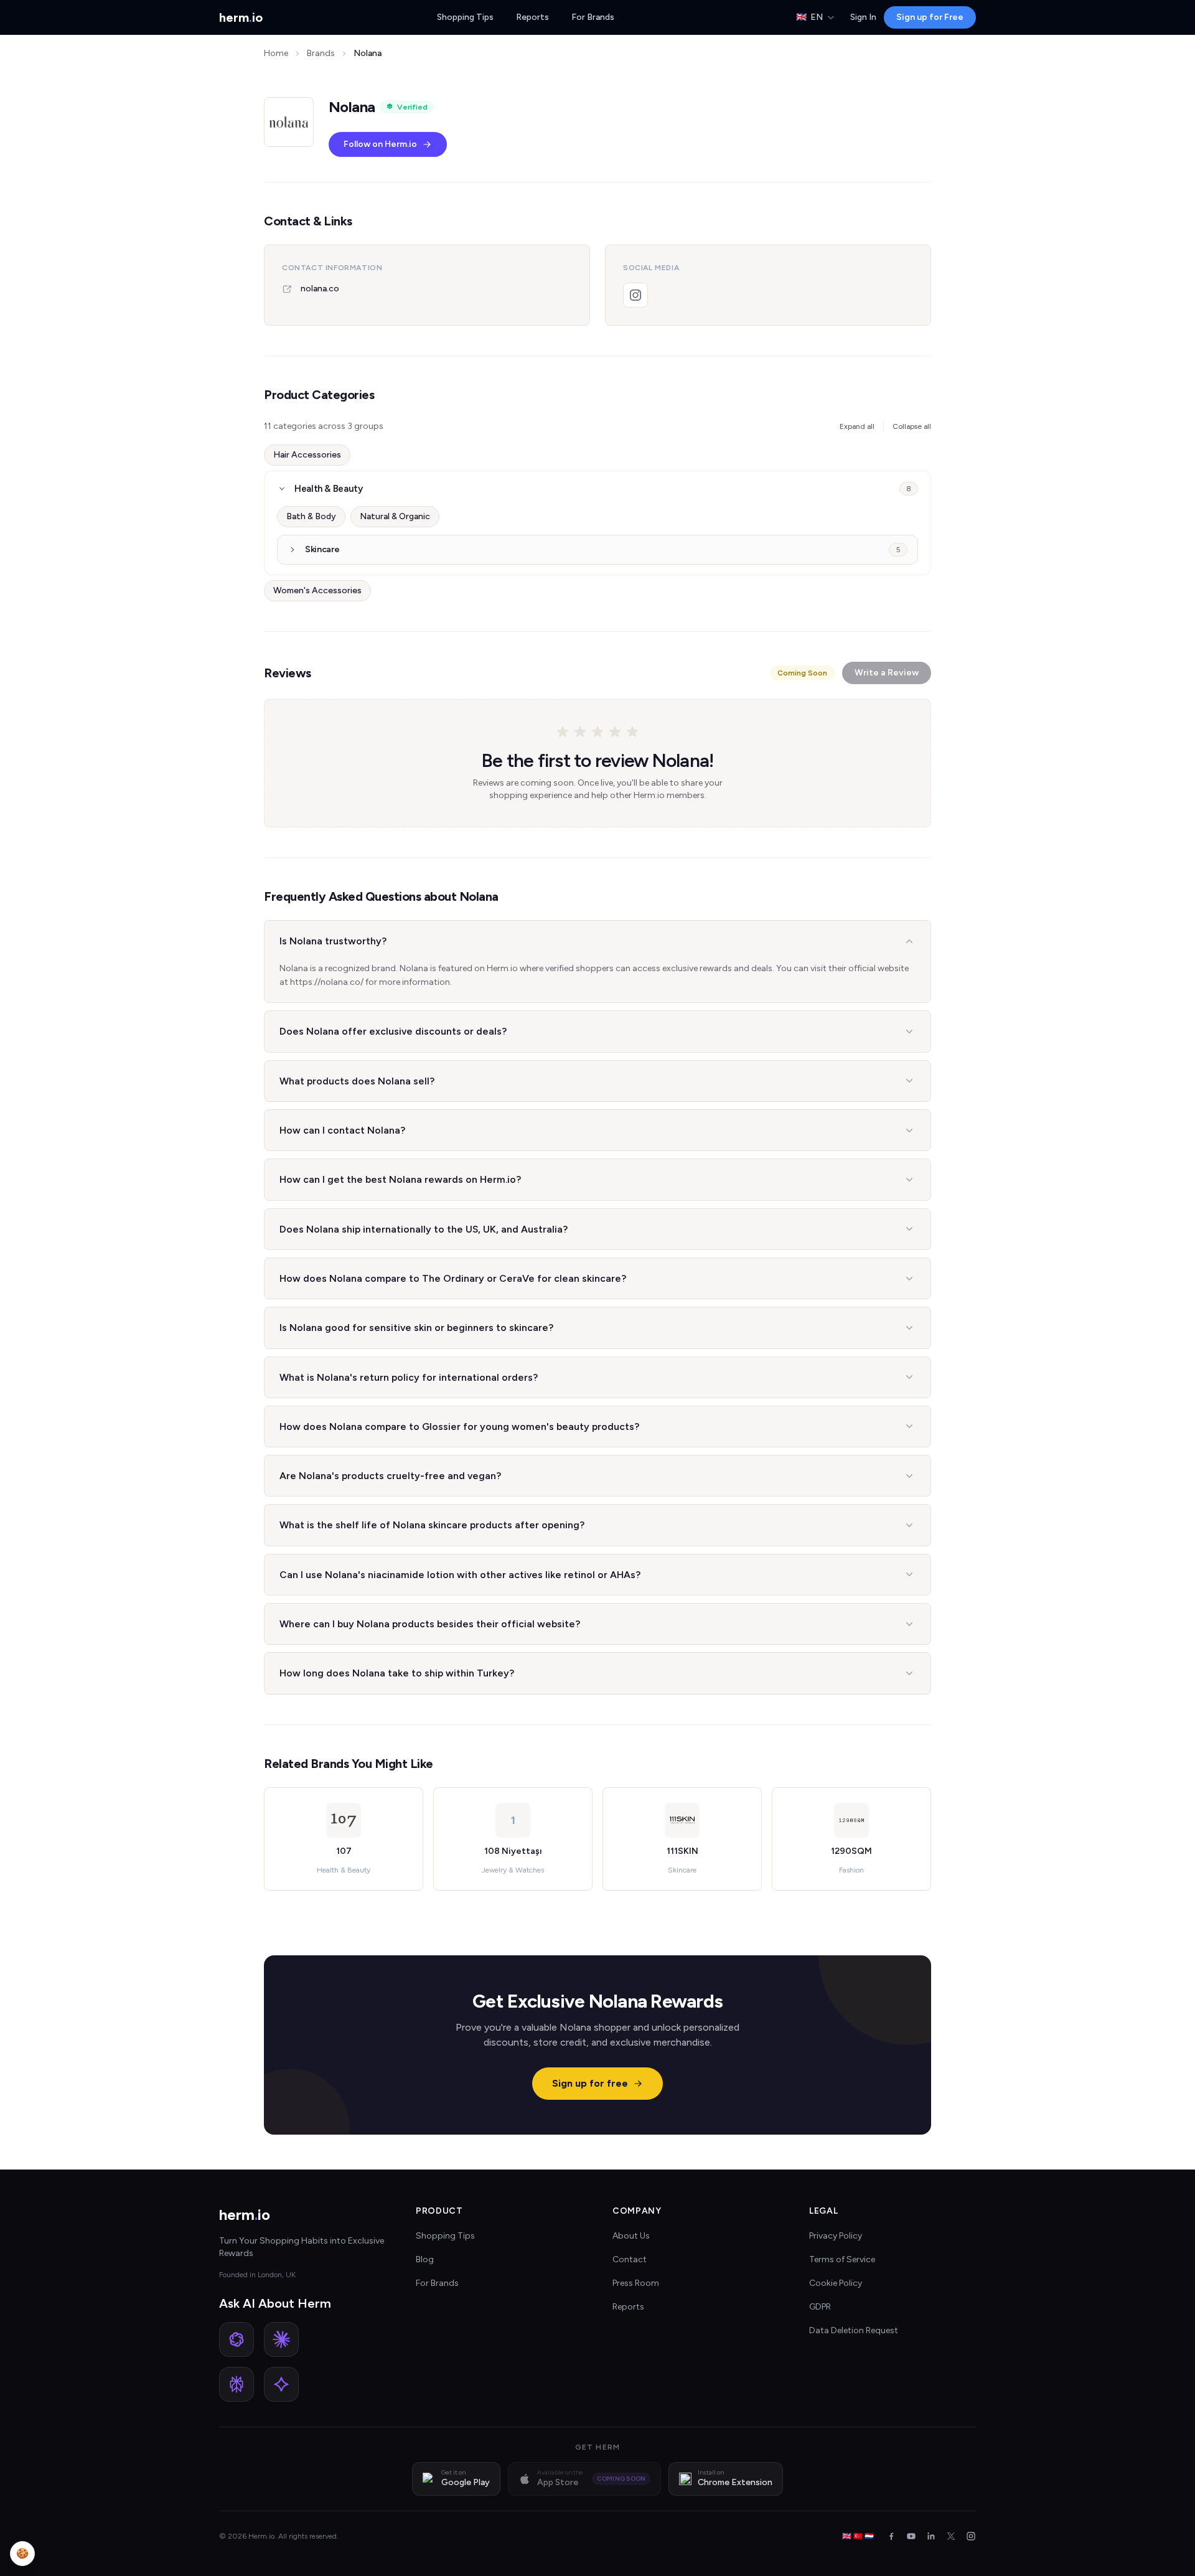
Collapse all (912, 426)
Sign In (863, 17)
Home (276, 53)
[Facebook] (891, 2536)
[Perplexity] (237, 2384)
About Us (631, 2236)
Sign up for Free (930, 17)
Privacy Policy (836, 2236)
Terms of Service (842, 2259)
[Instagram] (635, 295)
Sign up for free (590, 2083)
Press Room (636, 2283)
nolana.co (320, 289)
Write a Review (887, 673)
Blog (425, 2259)
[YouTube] (911, 2536)
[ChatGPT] (237, 2339)
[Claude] (281, 2339)
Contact (630, 2259)
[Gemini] (281, 2384)
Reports (532, 17)
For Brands (593, 17)
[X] (951, 2536)
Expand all (857, 426)
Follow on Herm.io (380, 144)
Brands (321, 53)
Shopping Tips (465, 17)
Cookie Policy (836, 2283)
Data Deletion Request (854, 2330)
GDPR (820, 2307)
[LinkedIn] (931, 2536)
